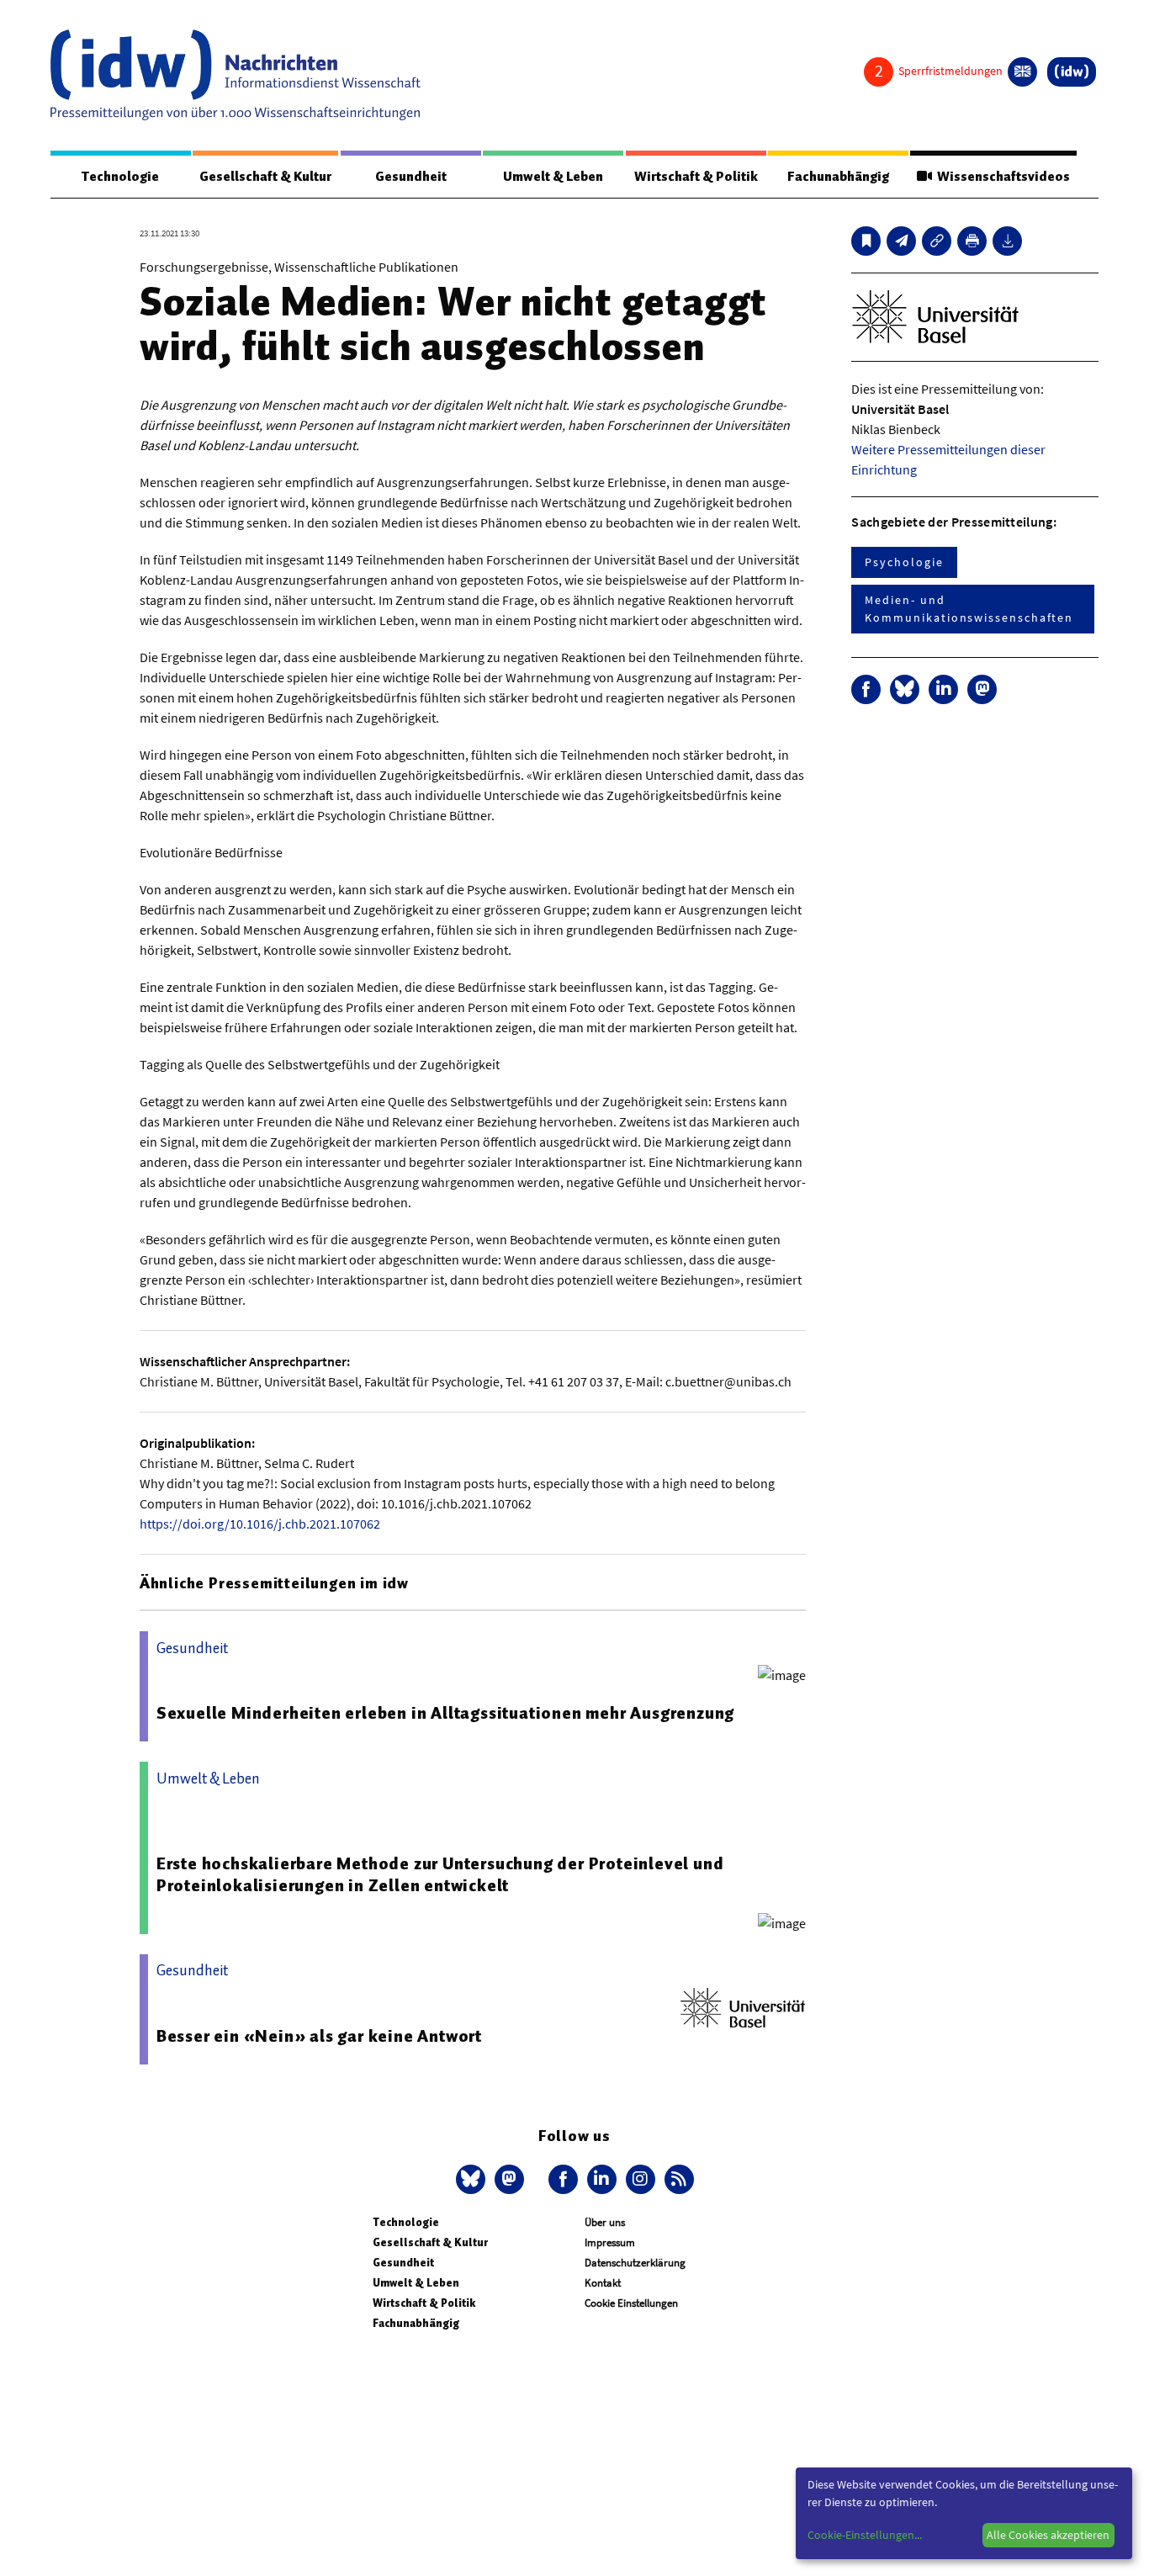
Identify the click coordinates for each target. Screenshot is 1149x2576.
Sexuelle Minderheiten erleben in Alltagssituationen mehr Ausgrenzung (445, 1713)
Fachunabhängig (838, 177)
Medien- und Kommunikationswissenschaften (969, 609)
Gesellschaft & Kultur (265, 177)
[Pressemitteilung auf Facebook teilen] (866, 689)
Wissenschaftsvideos (1001, 177)
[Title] (937, 241)
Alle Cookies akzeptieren (1048, 2535)
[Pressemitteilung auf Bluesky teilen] (905, 689)
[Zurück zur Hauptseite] (1072, 72)
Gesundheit (411, 177)
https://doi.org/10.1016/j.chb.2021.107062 (260, 1524)
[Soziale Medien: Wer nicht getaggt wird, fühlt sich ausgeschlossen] (901, 241)
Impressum (610, 2242)
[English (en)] (1022, 72)
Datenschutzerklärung (635, 2263)
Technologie (120, 177)
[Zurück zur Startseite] (236, 75)
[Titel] (866, 241)
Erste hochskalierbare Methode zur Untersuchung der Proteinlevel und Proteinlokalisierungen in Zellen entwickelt (440, 1874)
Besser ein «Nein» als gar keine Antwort (319, 2036)
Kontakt (603, 2283)
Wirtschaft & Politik (696, 177)
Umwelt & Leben (553, 177)
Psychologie (904, 562)
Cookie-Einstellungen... (865, 2535)
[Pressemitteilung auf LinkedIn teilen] (943, 689)
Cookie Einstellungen (631, 2303)
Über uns (605, 2222)
